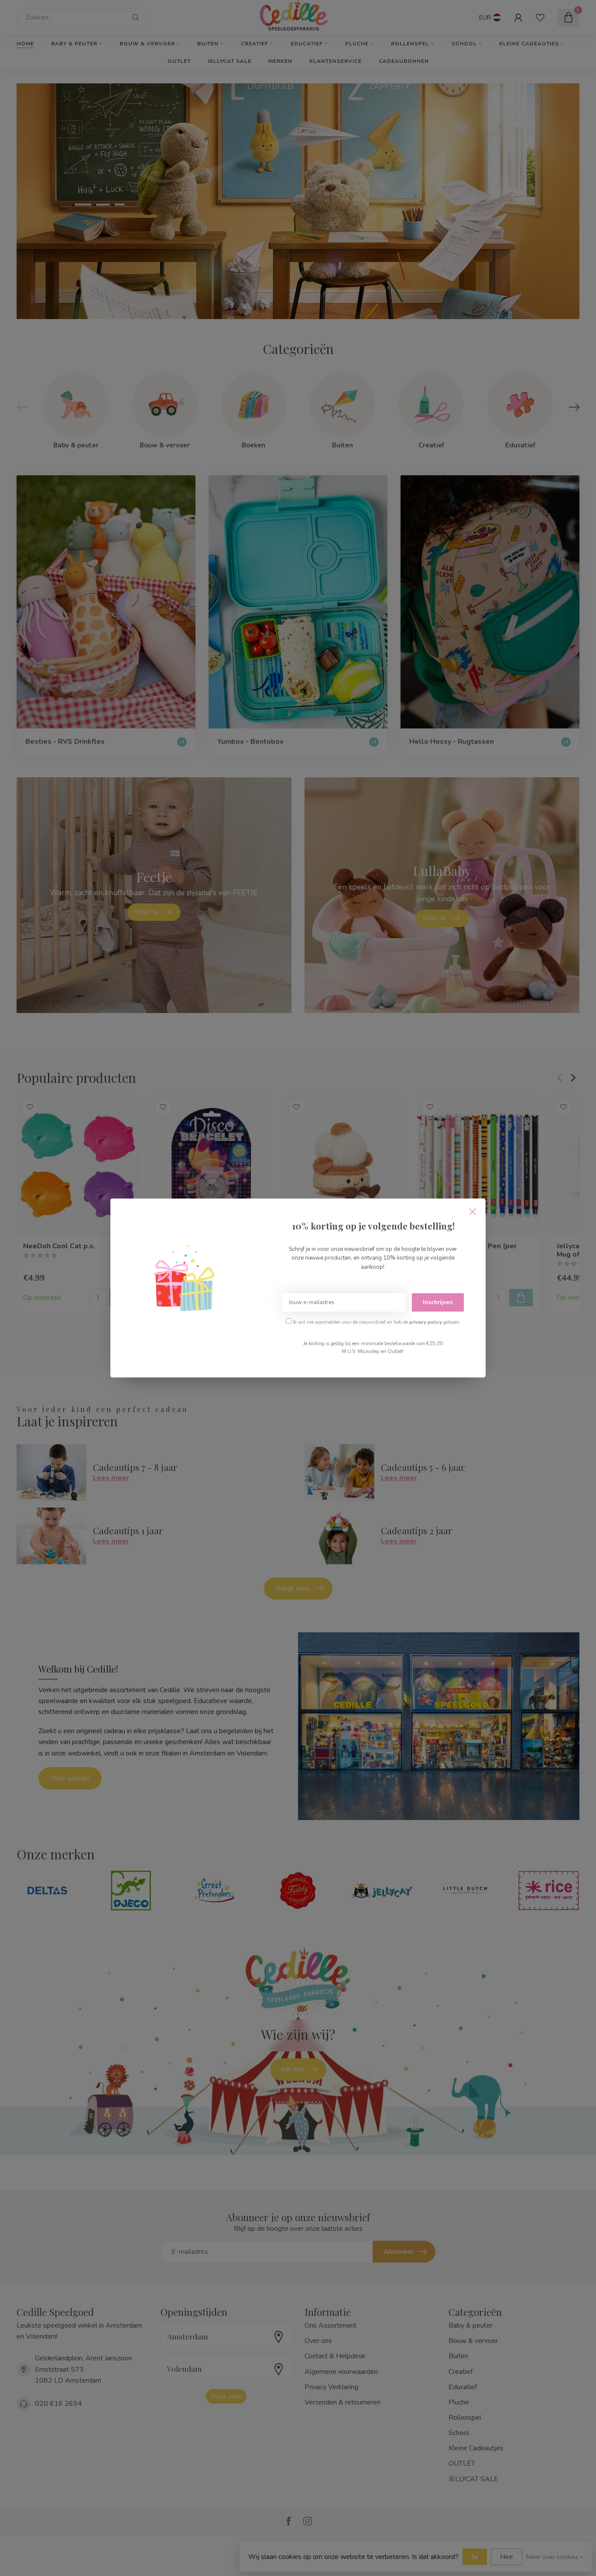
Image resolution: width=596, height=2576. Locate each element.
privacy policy (426, 1322)
